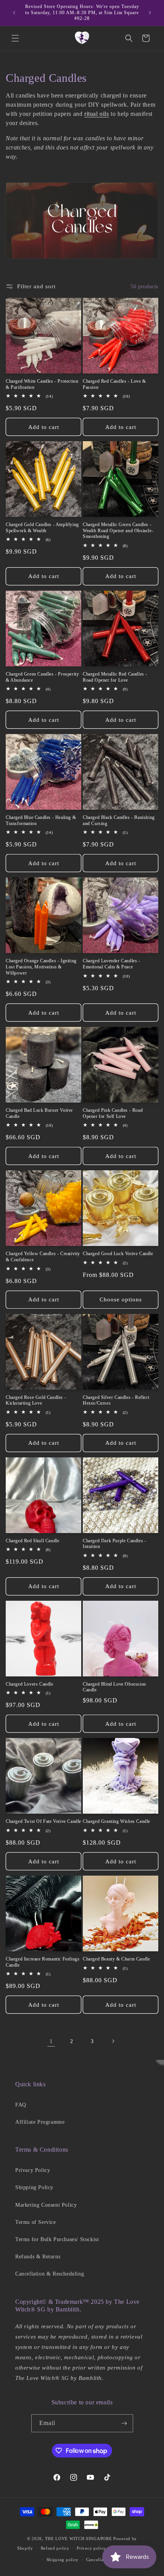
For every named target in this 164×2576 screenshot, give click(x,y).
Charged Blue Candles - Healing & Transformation (41, 820)
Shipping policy (63, 2560)
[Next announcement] (150, 13)
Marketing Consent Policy (46, 2205)
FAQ (21, 2105)
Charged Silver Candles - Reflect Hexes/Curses (116, 1400)
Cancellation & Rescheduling (50, 2274)
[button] (15, 38)
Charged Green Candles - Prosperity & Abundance (42, 677)
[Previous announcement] (14, 13)
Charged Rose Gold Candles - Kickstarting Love (36, 1400)
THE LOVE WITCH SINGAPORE (79, 2539)
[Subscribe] (124, 2423)
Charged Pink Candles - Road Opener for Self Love (113, 1113)
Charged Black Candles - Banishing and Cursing (119, 820)
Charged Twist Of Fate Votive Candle (43, 1821)
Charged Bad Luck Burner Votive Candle (39, 1113)
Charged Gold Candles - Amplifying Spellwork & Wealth (42, 528)
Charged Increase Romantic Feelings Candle (43, 1962)
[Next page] (113, 2041)
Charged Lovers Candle (30, 1684)
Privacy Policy (33, 2170)
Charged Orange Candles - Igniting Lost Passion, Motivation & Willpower (41, 967)
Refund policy (55, 2548)
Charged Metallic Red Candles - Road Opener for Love (115, 677)
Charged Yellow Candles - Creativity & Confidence (43, 1257)
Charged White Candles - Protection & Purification (42, 384)
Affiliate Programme (40, 2122)
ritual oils (97, 114)
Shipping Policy (34, 2187)
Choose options (121, 1299)
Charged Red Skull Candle (32, 1541)
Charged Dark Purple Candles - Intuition (114, 1544)
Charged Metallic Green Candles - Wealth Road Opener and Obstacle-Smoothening (118, 530)
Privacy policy (91, 2548)
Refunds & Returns (38, 2257)
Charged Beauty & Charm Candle (116, 1959)
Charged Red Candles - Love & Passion (114, 384)
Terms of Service (36, 2222)
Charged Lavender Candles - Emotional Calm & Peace (112, 964)
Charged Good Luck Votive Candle (118, 1254)
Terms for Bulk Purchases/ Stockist (57, 2239)
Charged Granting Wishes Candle (117, 1821)
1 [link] (51, 2041)
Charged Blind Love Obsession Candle (114, 1687)
